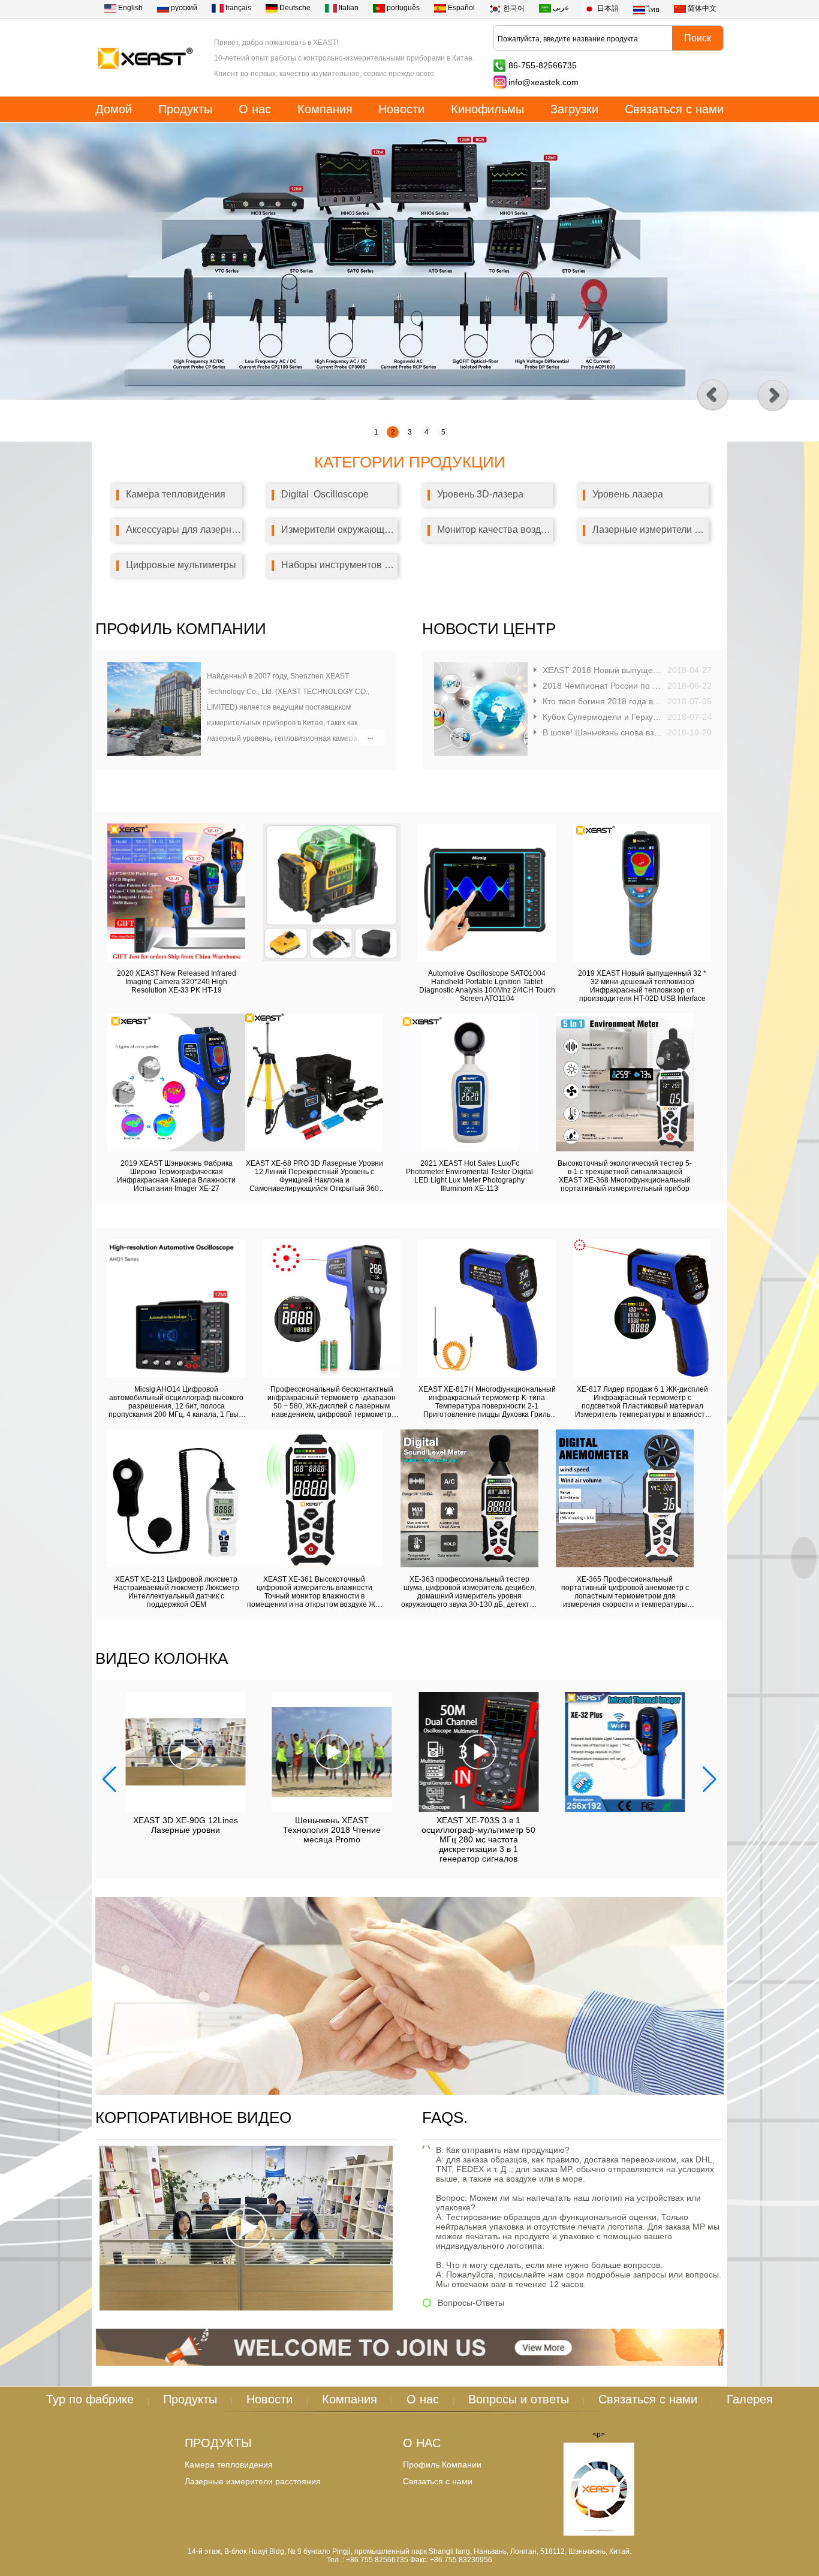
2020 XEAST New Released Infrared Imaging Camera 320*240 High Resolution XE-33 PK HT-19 (177, 982)
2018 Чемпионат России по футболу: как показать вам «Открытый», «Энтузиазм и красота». (603, 686)
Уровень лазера (628, 494)
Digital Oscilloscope (325, 494)
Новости (401, 109)
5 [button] (443, 432)
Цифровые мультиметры (181, 565)
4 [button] (427, 432)
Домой (114, 109)
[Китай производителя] (332, 959)
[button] (773, 396)
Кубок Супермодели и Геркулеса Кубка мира (603, 717)
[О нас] (154, 753)
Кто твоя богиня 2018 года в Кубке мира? (603, 701)
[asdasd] (599, 2490)
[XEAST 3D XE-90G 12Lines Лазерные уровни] (185, 1752)
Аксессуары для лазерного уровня (184, 530)
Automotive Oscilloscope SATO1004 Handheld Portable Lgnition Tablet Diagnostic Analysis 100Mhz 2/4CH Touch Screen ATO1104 (487, 986)
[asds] (409, 2364)
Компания (325, 109)
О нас (255, 109)
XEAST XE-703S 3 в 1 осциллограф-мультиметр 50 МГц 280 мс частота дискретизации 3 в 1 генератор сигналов (478, 1839)
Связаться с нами (674, 109)
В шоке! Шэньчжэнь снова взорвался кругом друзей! (603, 732)
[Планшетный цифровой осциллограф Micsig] (409, 397)
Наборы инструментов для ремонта (339, 565)
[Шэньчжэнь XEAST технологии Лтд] (145, 80)
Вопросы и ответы (519, 2399)
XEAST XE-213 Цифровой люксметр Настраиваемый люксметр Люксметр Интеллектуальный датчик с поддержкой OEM (176, 1592)
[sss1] (409, 2092)
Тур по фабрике (90, 2399)
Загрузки (574, 109)
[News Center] (481, 753)
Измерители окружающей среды (339, 530)
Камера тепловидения (176, 494)
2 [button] (393, 432)
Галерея (750, 2399)
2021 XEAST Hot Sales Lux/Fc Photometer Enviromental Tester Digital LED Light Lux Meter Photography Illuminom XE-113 (469, 1176)
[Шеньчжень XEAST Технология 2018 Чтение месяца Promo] (332, 1752)
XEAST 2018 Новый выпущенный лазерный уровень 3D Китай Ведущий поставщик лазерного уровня (603, 670)
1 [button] (376, 432)
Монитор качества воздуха (495, 530)
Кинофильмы (487, 109)
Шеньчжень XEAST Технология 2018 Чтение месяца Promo (332, 1830)
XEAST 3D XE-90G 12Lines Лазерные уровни (186, 1825)
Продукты (185, 109)
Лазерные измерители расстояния (651, 530)
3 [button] (410, 432)
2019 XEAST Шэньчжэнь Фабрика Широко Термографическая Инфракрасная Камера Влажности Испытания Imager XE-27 (176, 1176)
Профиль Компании (442, 2465)
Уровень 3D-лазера (480, 494)
